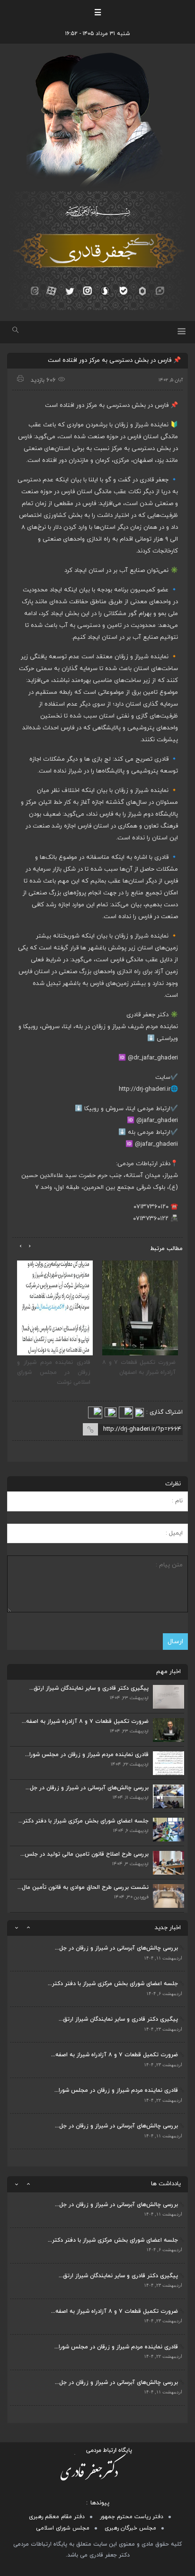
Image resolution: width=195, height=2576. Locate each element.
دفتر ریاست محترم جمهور (132, 2517)
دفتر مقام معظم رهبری (57, 2517)
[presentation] (30, 1246)
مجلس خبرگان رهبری (130, 2528)
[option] (97, 1954)
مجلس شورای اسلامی (63, 2528)
